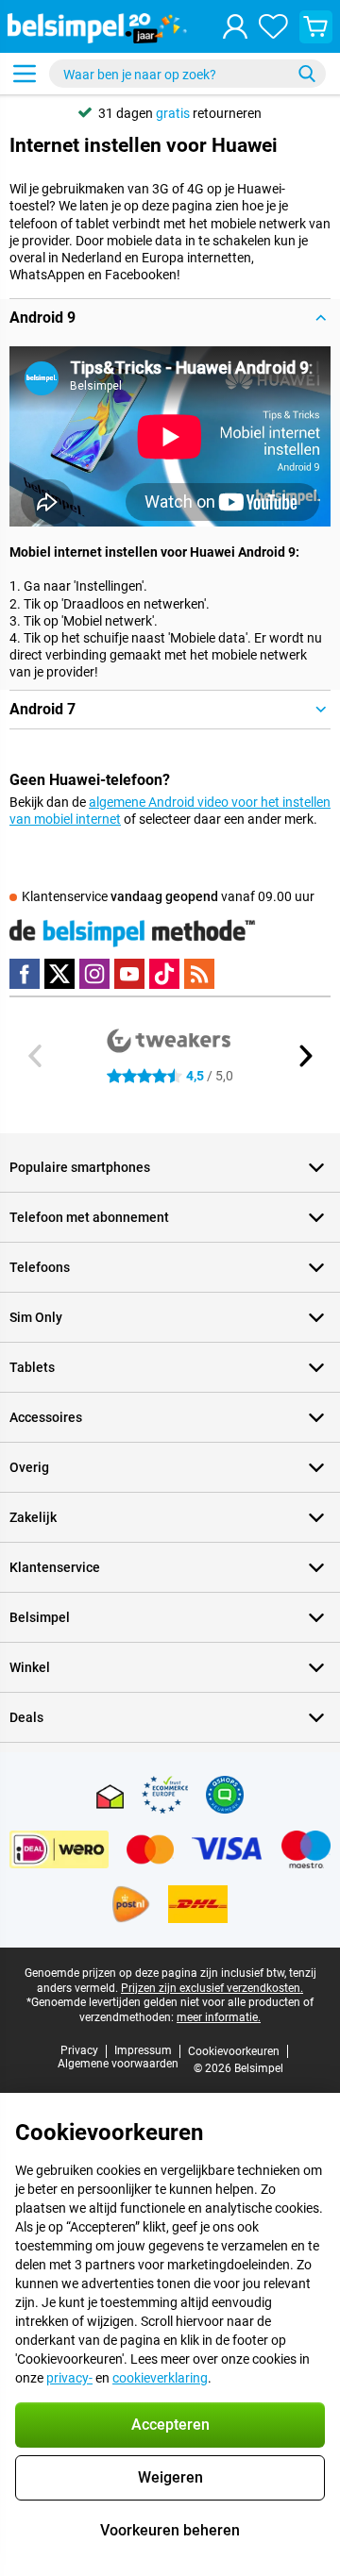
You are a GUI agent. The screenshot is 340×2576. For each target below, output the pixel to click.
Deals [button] (26, 1717)
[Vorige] (36, 1056)
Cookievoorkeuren (234, 2051)
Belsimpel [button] (40, 1617)
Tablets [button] (32, 1367)
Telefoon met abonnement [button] (89, 1217)
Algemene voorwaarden (118, 2064)
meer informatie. (219, 2017)
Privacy (79, 2050)
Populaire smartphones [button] (80, 1167)
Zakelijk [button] (33, 1517)
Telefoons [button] (40, 1267)
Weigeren (170, 2477)
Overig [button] (29, 1467)
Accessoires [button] (46, 1417)
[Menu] (25, 74)
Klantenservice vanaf (168, 896)
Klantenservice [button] (55, 1567)
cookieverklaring (160, 2378)
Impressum (143, 2050)
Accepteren (170, 2425)
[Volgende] (304, 1056)
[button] (170, 318)
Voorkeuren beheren (170, 2530)
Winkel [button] (30, 1667)
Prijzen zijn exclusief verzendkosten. (212, 1988)
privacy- (69, 2378)
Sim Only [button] (36, 1317)
